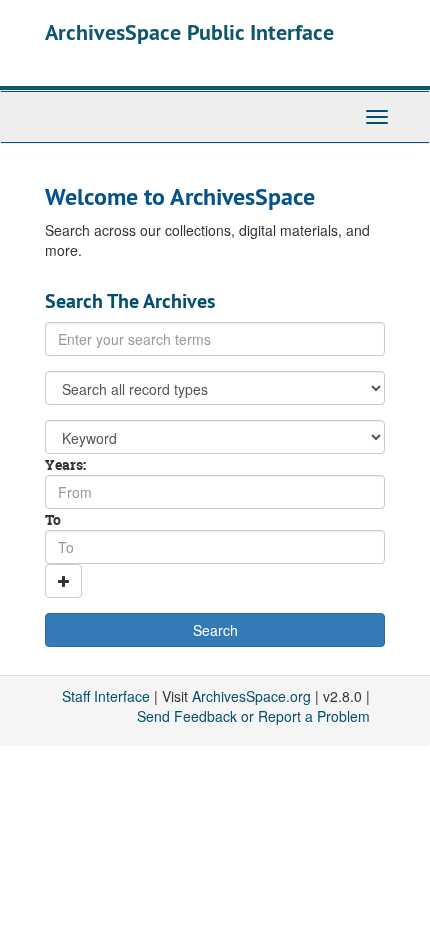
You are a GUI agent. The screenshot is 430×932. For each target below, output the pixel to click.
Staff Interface (106, 696)
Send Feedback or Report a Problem (253, 716)
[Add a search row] (63, 581)
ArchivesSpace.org (251, 696)
